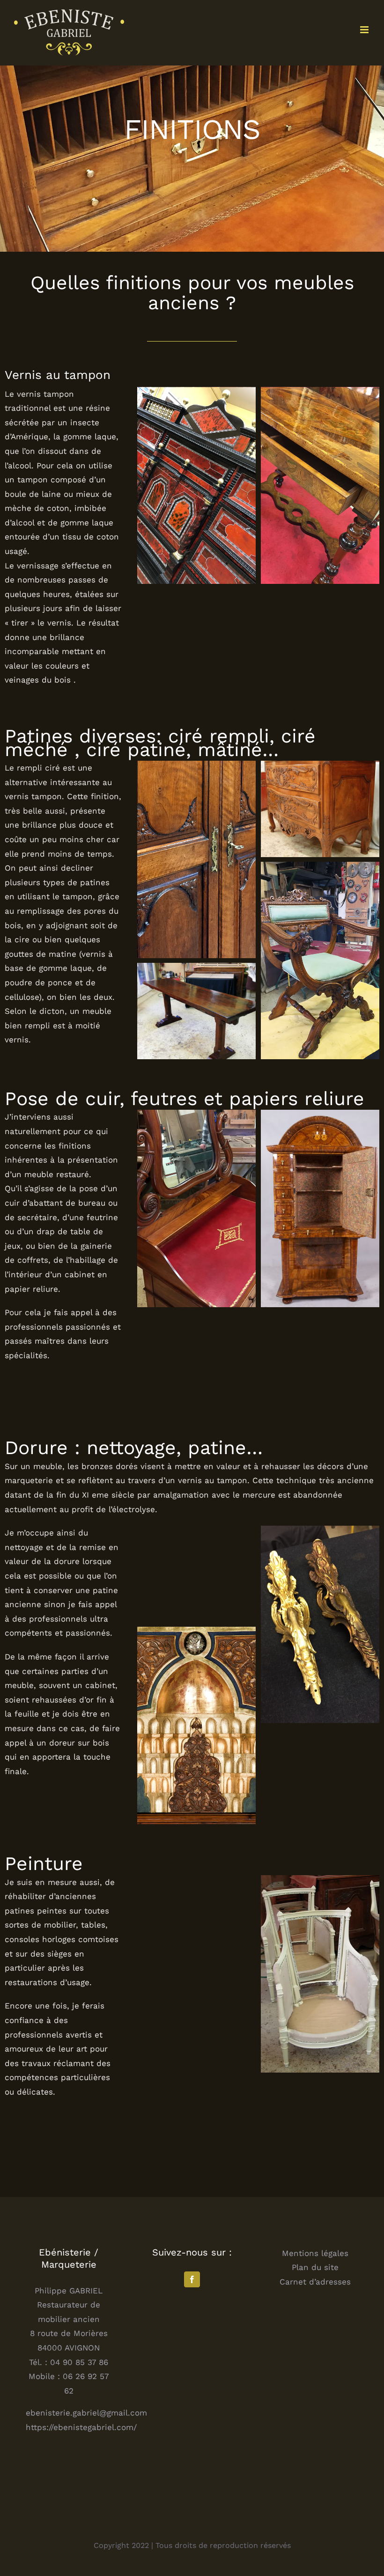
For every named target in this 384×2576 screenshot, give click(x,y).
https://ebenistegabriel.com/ (81, 2427)
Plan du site (315, 2267)
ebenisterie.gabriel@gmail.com (86, 2413)
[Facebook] (192, 2279)
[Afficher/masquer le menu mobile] (365, 30)
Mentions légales (315, 2253)
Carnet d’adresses (315, 2282)
